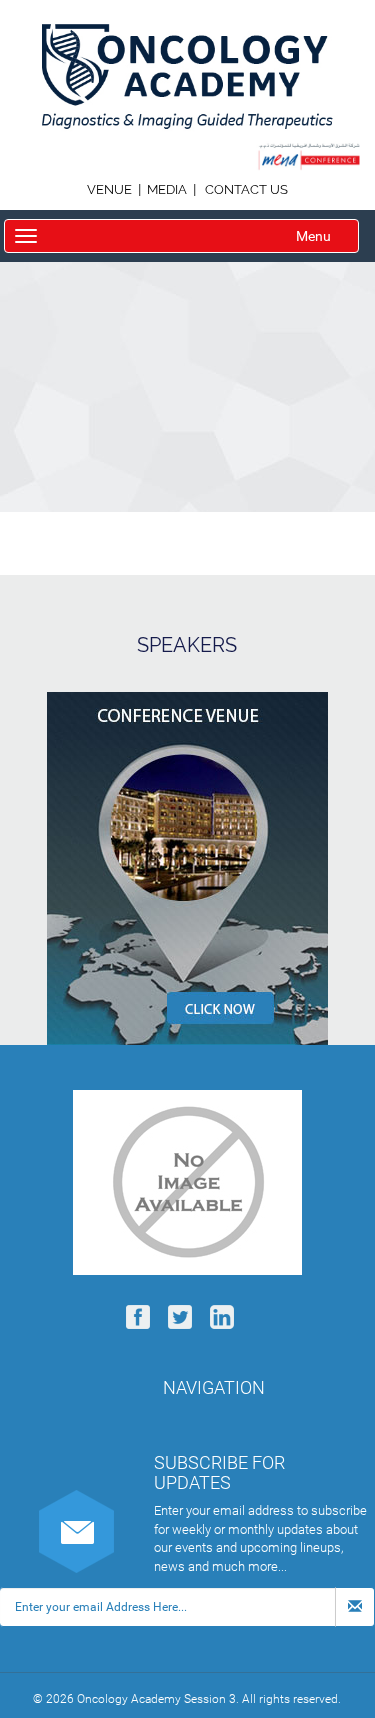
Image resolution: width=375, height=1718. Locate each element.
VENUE (111, 189)
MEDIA (167, 189)
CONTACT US (246, 189)
